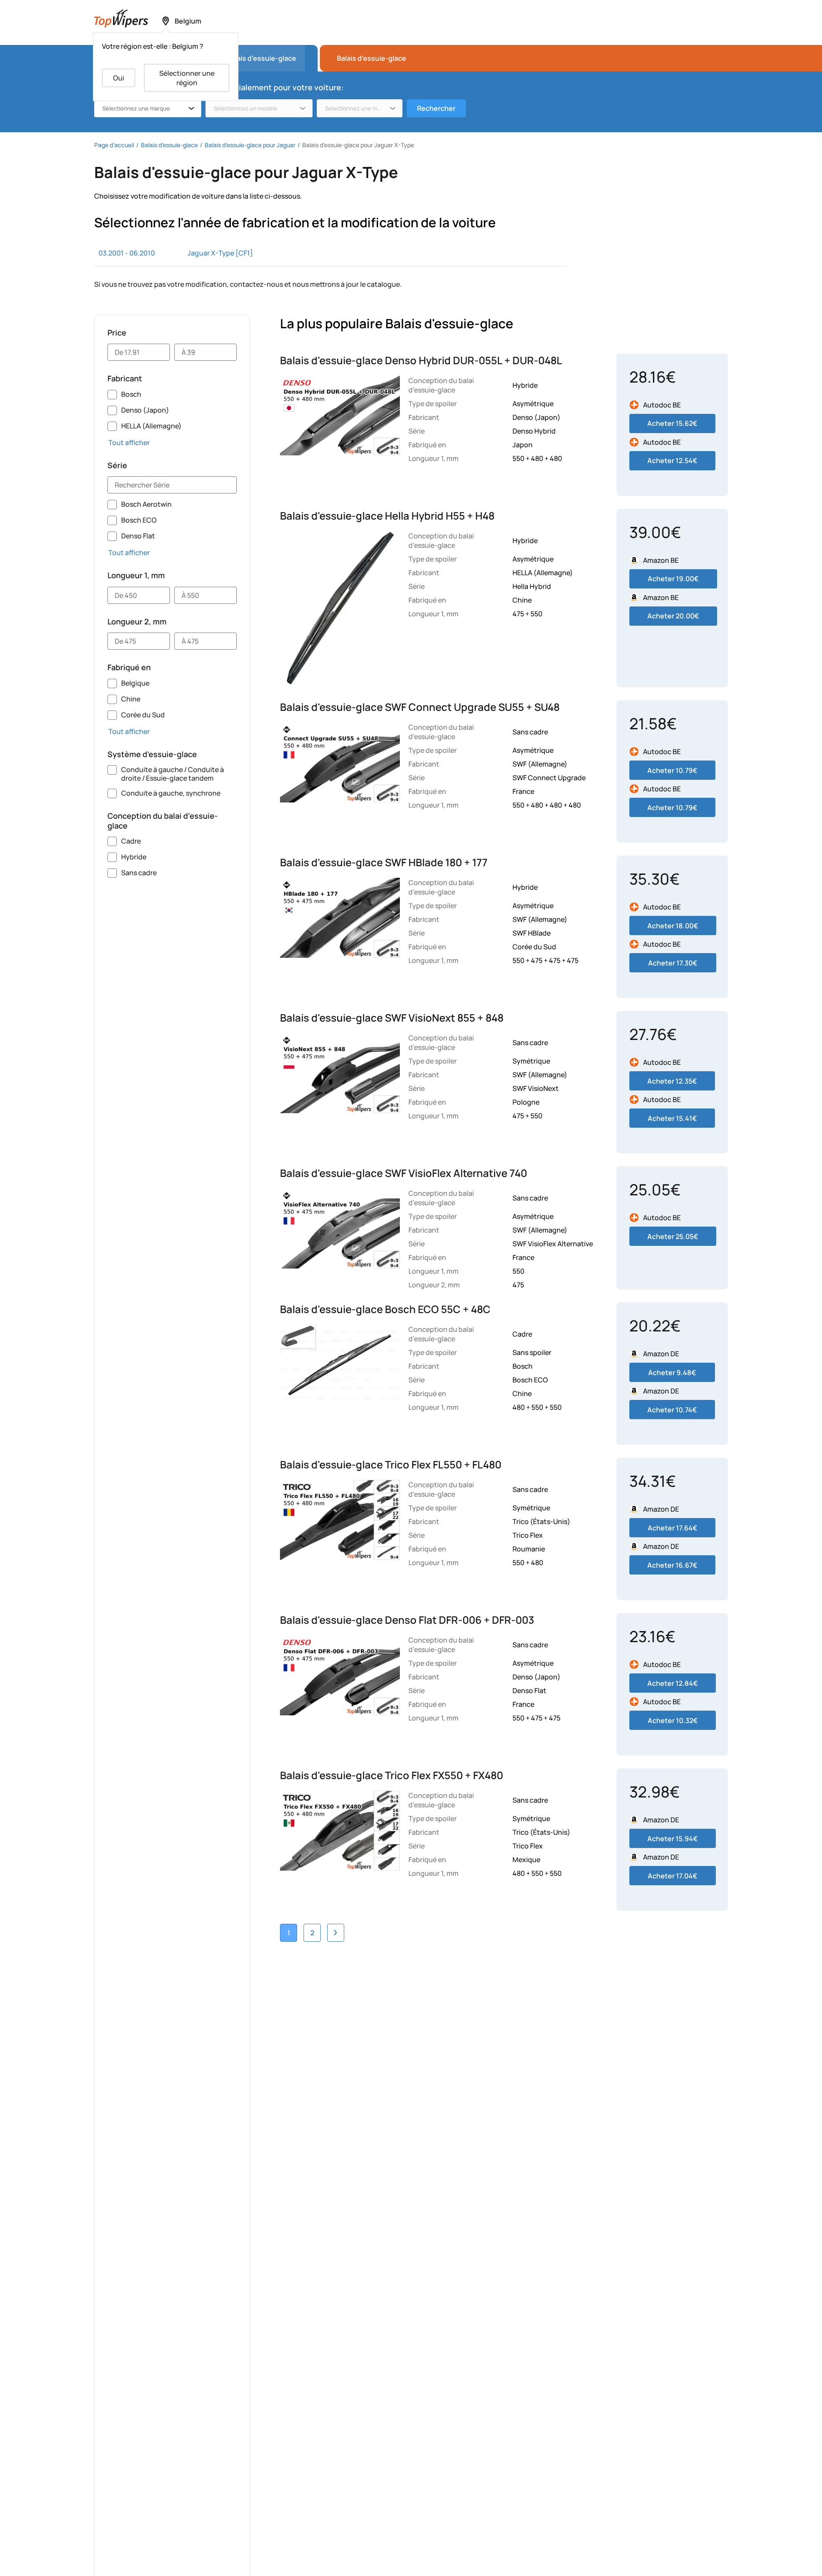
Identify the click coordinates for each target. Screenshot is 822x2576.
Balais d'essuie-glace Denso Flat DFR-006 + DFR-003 (407, 1620)
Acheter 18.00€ (673, 926)
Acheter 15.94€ (673, 1839)
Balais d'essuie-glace (372, 58)
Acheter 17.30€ (673, 963)
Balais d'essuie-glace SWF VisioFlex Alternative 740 (404, 1173)
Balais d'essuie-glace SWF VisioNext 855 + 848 (392, 1018)
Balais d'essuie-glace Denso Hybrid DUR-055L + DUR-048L (421, 360)
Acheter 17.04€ (673, 1876)
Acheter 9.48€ (672, 1373)
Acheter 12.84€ (673, 1683)
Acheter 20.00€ (673, 616)
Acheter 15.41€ (672, 1118)
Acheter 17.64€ (673, 1528)
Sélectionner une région (187, 78)
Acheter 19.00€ (673, 579)
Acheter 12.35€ (672, 1081)
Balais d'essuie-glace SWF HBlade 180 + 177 (384, 862)
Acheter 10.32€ (673, 1720)
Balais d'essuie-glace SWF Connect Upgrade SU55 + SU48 (420, 707)
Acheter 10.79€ (672, 770)
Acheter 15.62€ (672, 423)
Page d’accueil (114, 145)
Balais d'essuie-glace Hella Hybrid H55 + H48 (387, 515)
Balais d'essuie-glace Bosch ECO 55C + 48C (385, 1309)
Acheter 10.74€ (672, 1410)
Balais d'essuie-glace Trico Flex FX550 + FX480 (392, 1775)
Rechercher (436, 108)
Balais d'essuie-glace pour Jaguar (250, 145)
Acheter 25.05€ (673, 1236)
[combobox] (148, 108)
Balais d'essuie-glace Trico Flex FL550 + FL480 (391, 1464)
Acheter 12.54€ (672, 461)
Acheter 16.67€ (672, 1565)
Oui (119, 78)
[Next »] (336, 1933)
